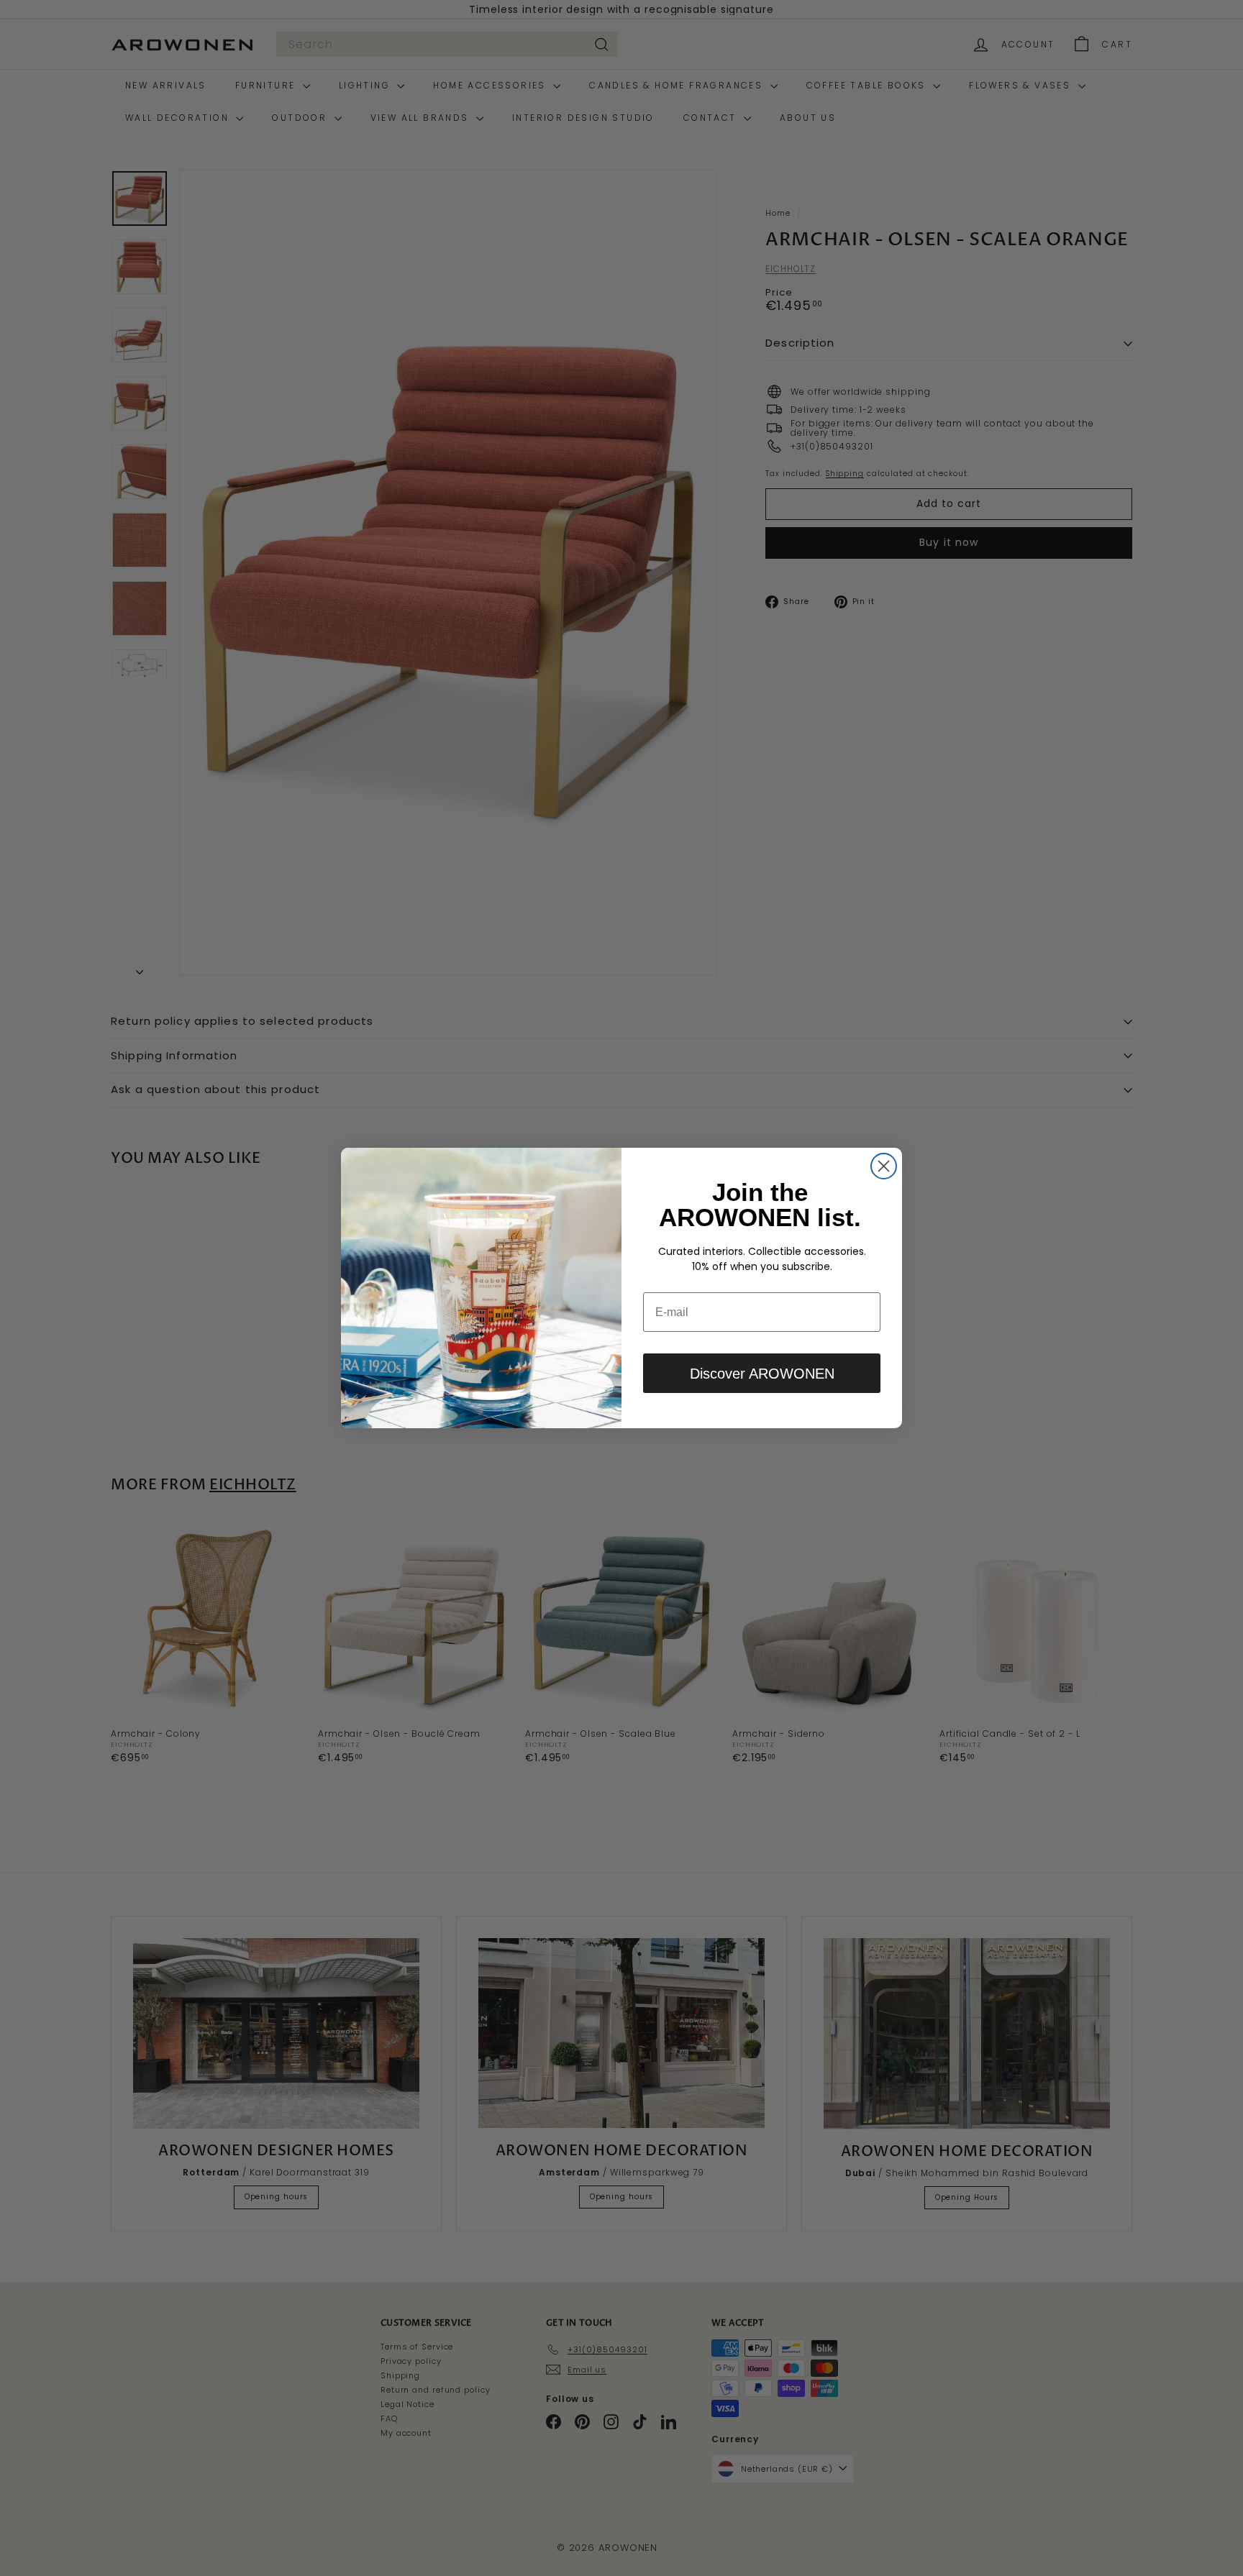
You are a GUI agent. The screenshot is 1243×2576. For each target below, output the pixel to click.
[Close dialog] (884, 1166)
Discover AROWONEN (762, 1374)
